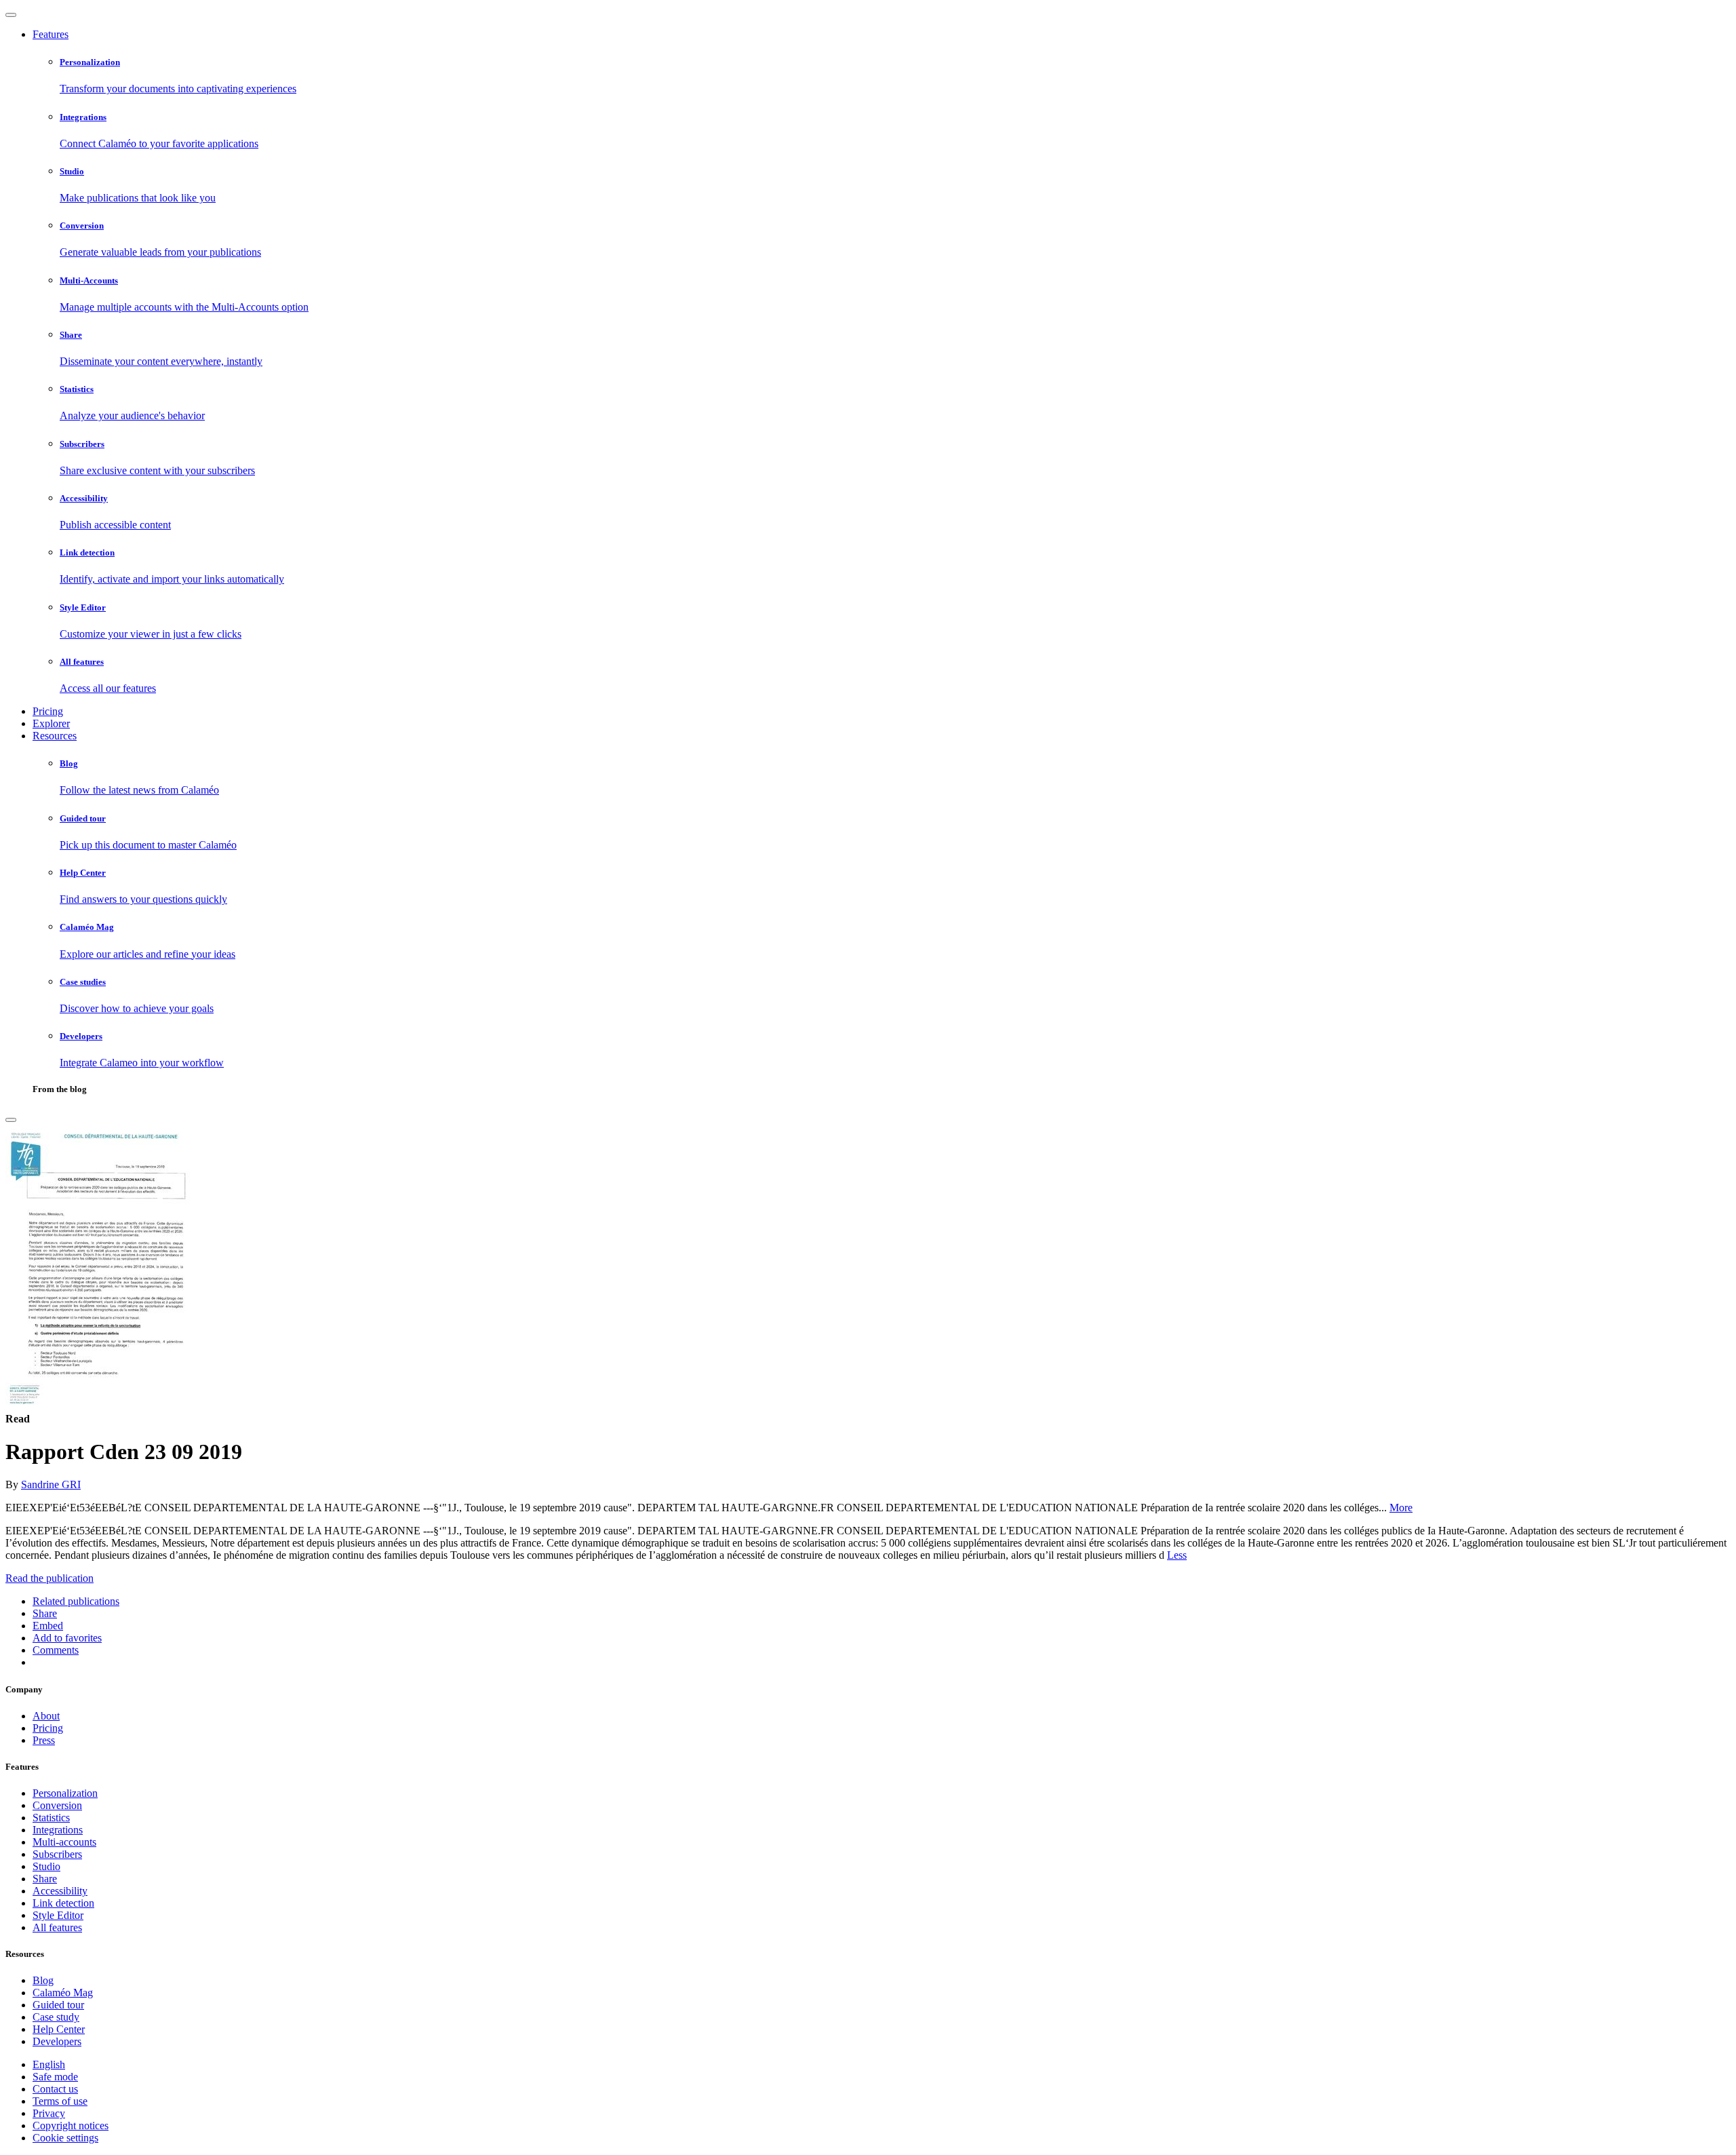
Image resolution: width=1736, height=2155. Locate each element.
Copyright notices (71, 2125)
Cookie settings (65, 2138)
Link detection (63, 1903)
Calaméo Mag (63, 1993)
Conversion (57, 1805)
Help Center (59, 2029)
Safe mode (55, 2077)
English (49, 2064)
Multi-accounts (64, 1842)
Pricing (48, 711)
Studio (46, 1866)
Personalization (65, 1793)
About (46, 1716)
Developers (57, 2041)
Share (45, 1879)
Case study (56, 2017)
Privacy (49, 2113)
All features (57, 1927)
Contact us (55, 2089)
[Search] (11, 1120)
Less (1177, 1555)
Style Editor (58, 1915)
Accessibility (60, 1891)
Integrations (58, 1830)
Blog (43, 1980)
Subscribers (57, 1854)
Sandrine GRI (51, 1484)
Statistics (51, 1818)
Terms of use (60, 2101)
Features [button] (51, 34)
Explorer (51, 723)
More (1401, 1508)
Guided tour (58, 2005)
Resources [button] (55, 736)
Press (44, 1740)
